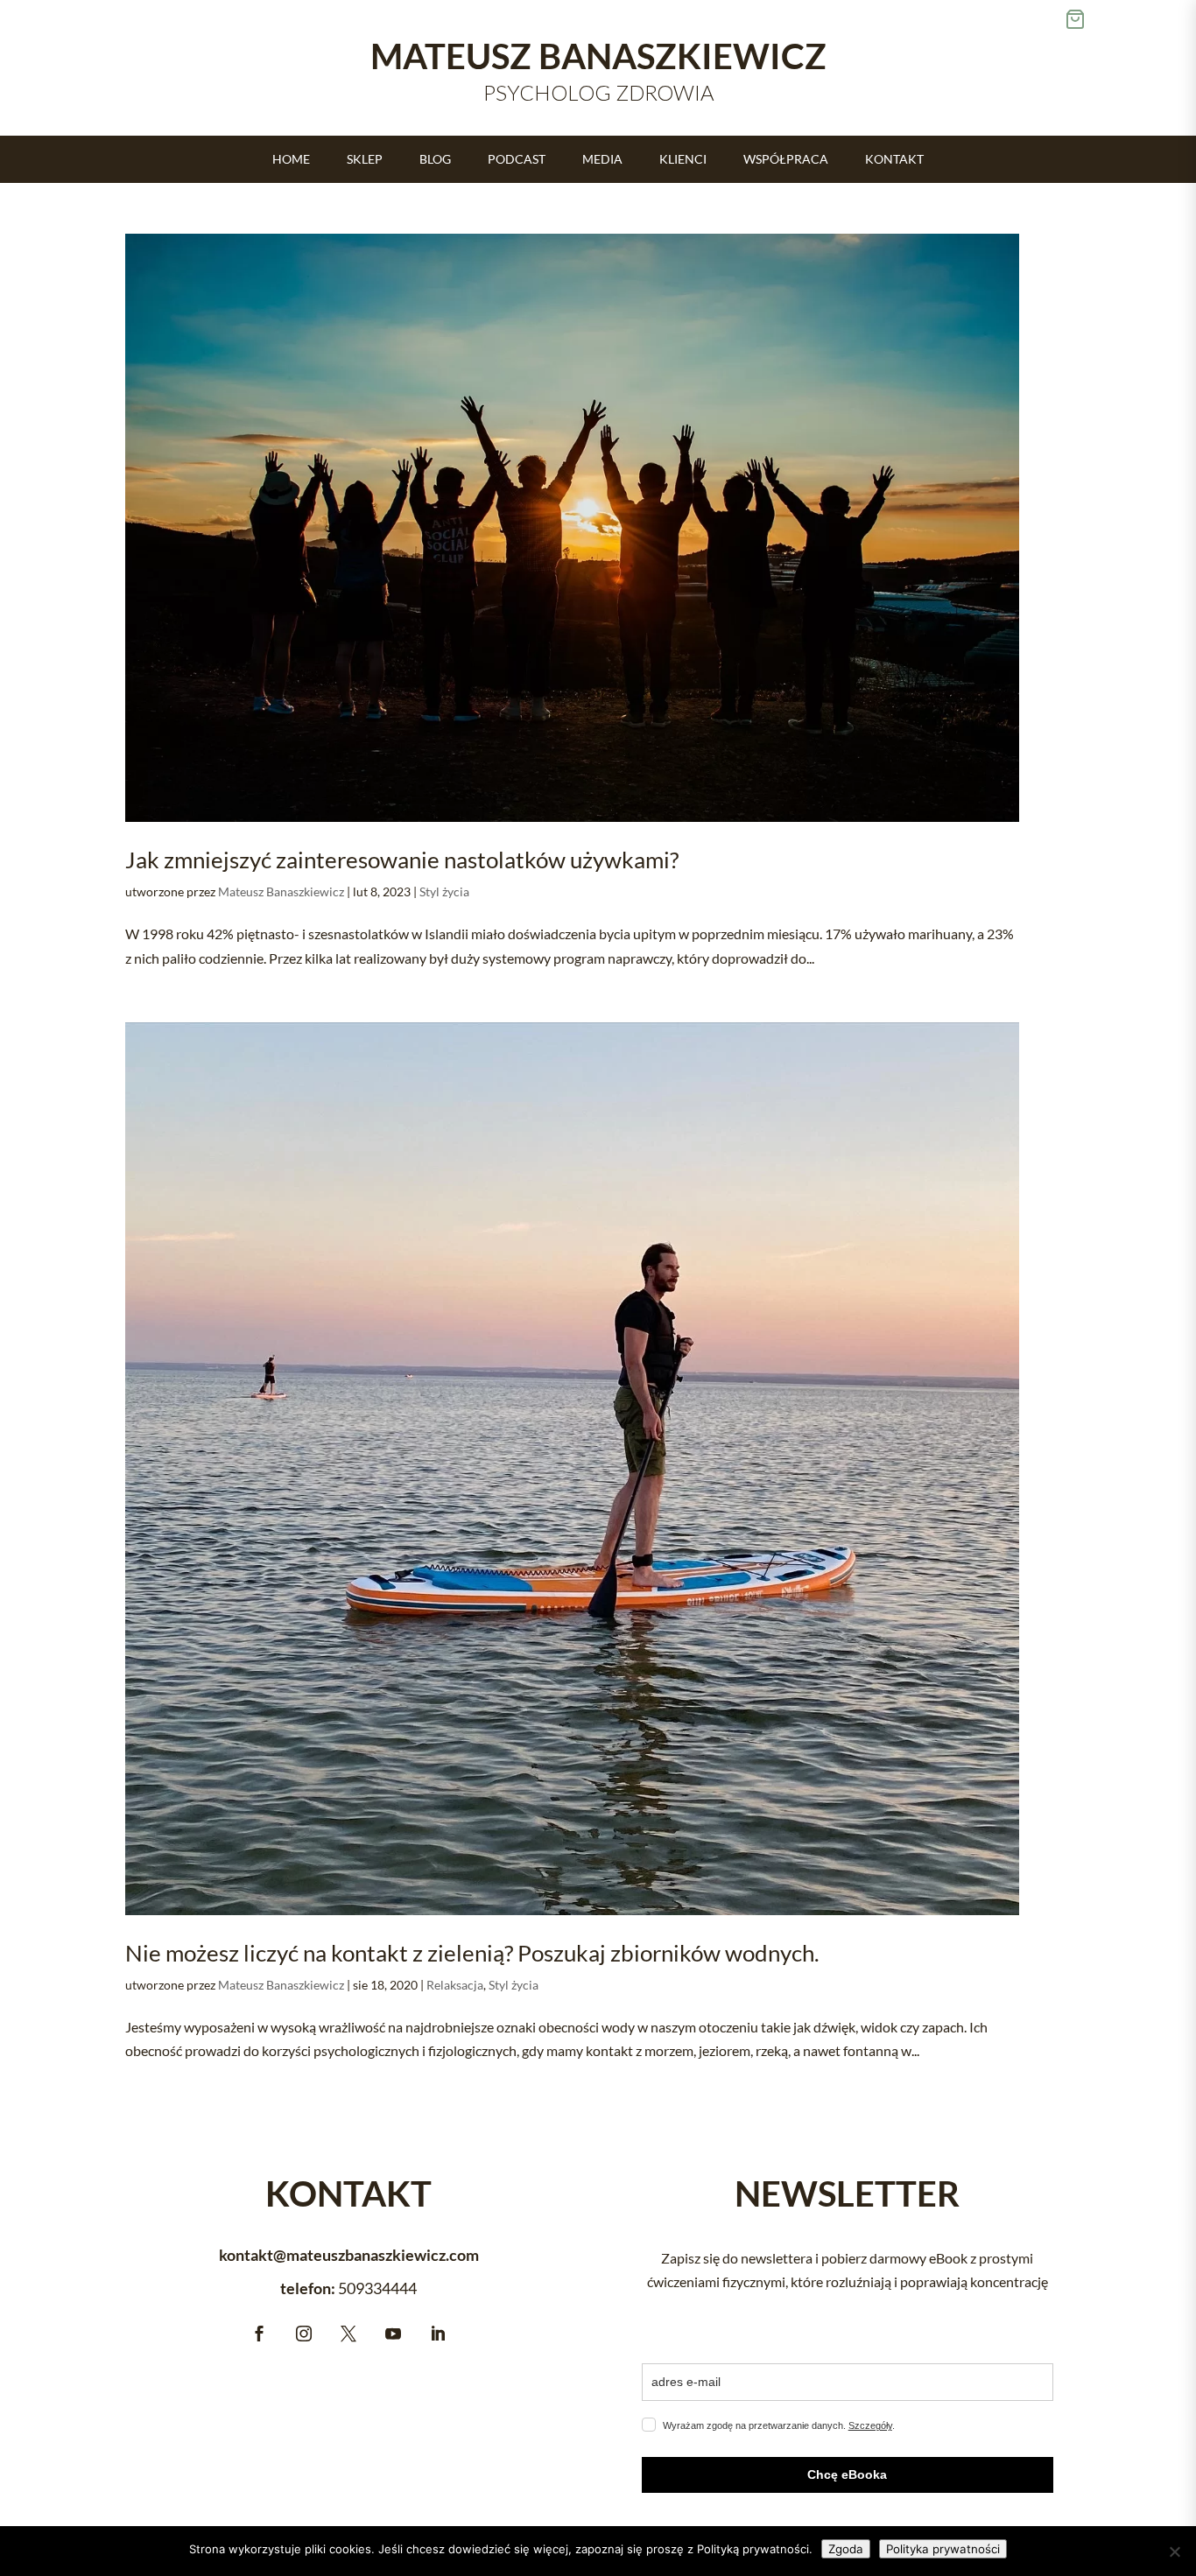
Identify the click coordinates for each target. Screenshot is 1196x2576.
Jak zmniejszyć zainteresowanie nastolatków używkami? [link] (402, 860)
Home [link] (291, 160)
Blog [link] (435, 160)
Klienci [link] (683, 160)
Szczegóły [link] (870, 2425)
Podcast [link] (517, 160)
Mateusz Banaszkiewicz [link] (281, 891)
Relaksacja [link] (455, 1985)
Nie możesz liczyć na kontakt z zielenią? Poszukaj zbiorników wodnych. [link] (472, 1953)
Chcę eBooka (847, 2474)
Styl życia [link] (444, 891)
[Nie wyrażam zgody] (1174, 2551)
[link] (572, 528)
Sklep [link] (365, 160)
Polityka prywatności (943, 2549)
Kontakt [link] (894, 160)
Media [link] (602, 160)
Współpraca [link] (786, 160)
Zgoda (846, 2549)
